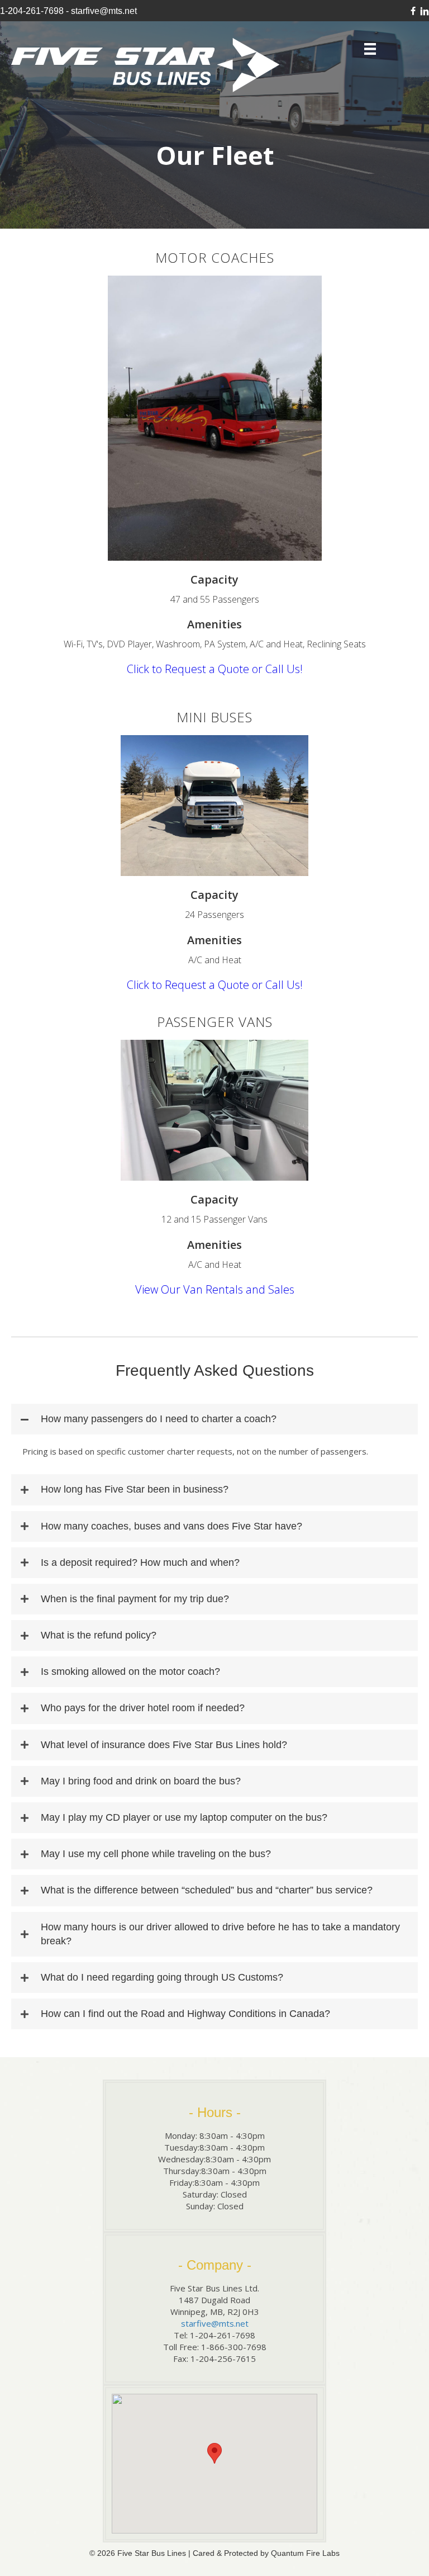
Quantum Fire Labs (305, 2553)
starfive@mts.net (104, 11)
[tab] (214, 1419)
